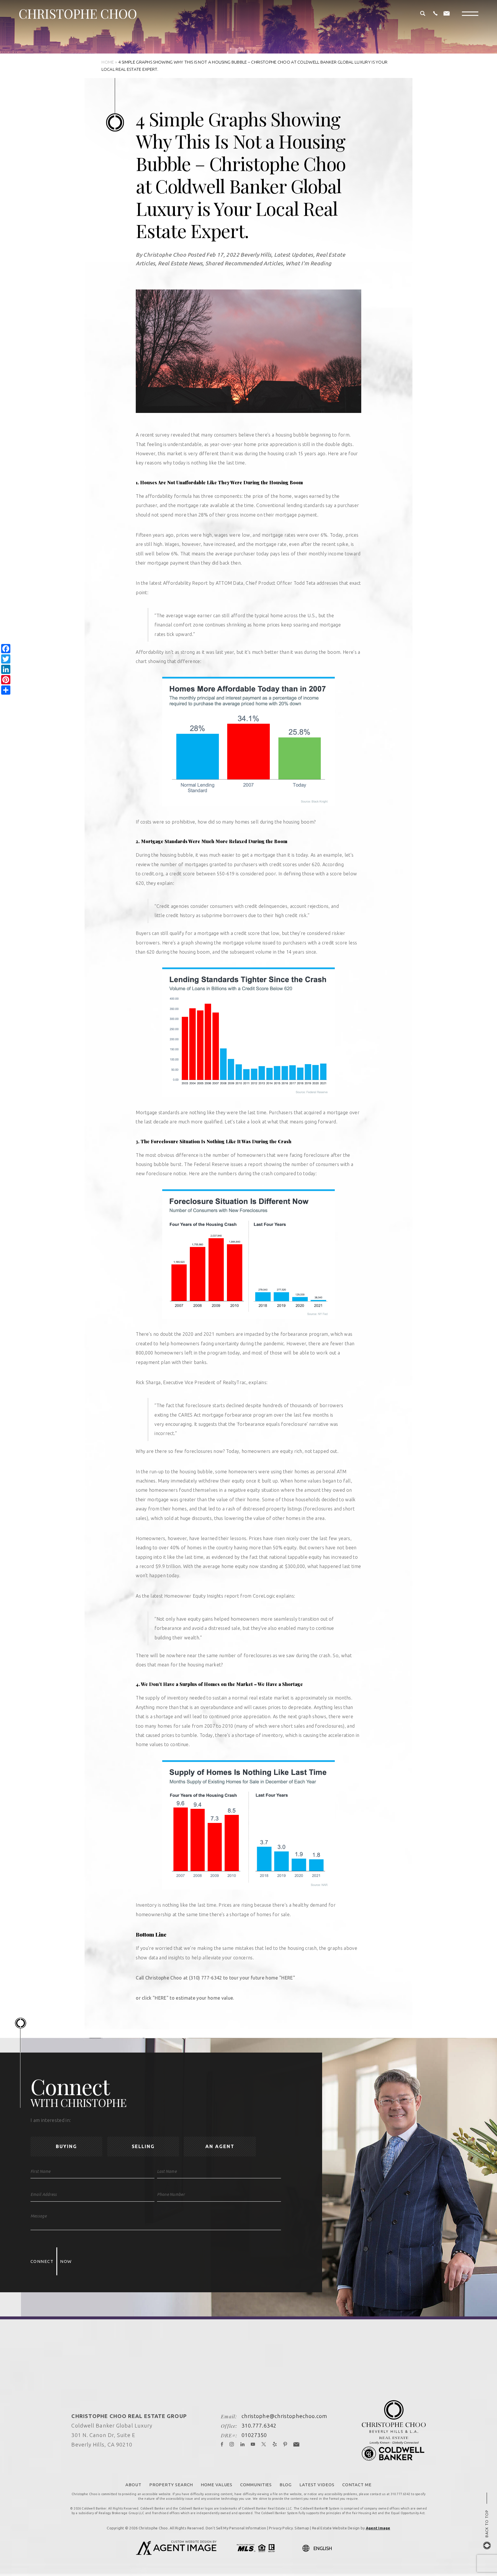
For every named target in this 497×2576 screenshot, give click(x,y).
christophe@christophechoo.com (285, 2416)
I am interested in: (51, 2120)
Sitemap (302, 2528)
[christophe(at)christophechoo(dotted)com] (447, 14)
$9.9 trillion (168, 1566)
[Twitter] (264, 2445)
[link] (287, 1978)
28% (203, 515)
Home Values (217, 2485)
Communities (256, 2485)
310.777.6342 (259, 2426)
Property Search (171, 2485)
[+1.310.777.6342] (435, 14)
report (255, 1164)
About (133, 2485)
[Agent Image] (176, 2553)
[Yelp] (275, 2445)
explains (257, 1382)
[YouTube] (253, 2445)
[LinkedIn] (243, 2445)
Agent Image (378, 2528)
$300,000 (295, 1566)
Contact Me (357, 2485)
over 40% (169, 1548)
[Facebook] (222, 2445)
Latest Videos (317, 2485)
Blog (286, 2485)
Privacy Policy (281, 2528)
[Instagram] (232, 2445)
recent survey (155, 435)
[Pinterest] (285, 2445)
